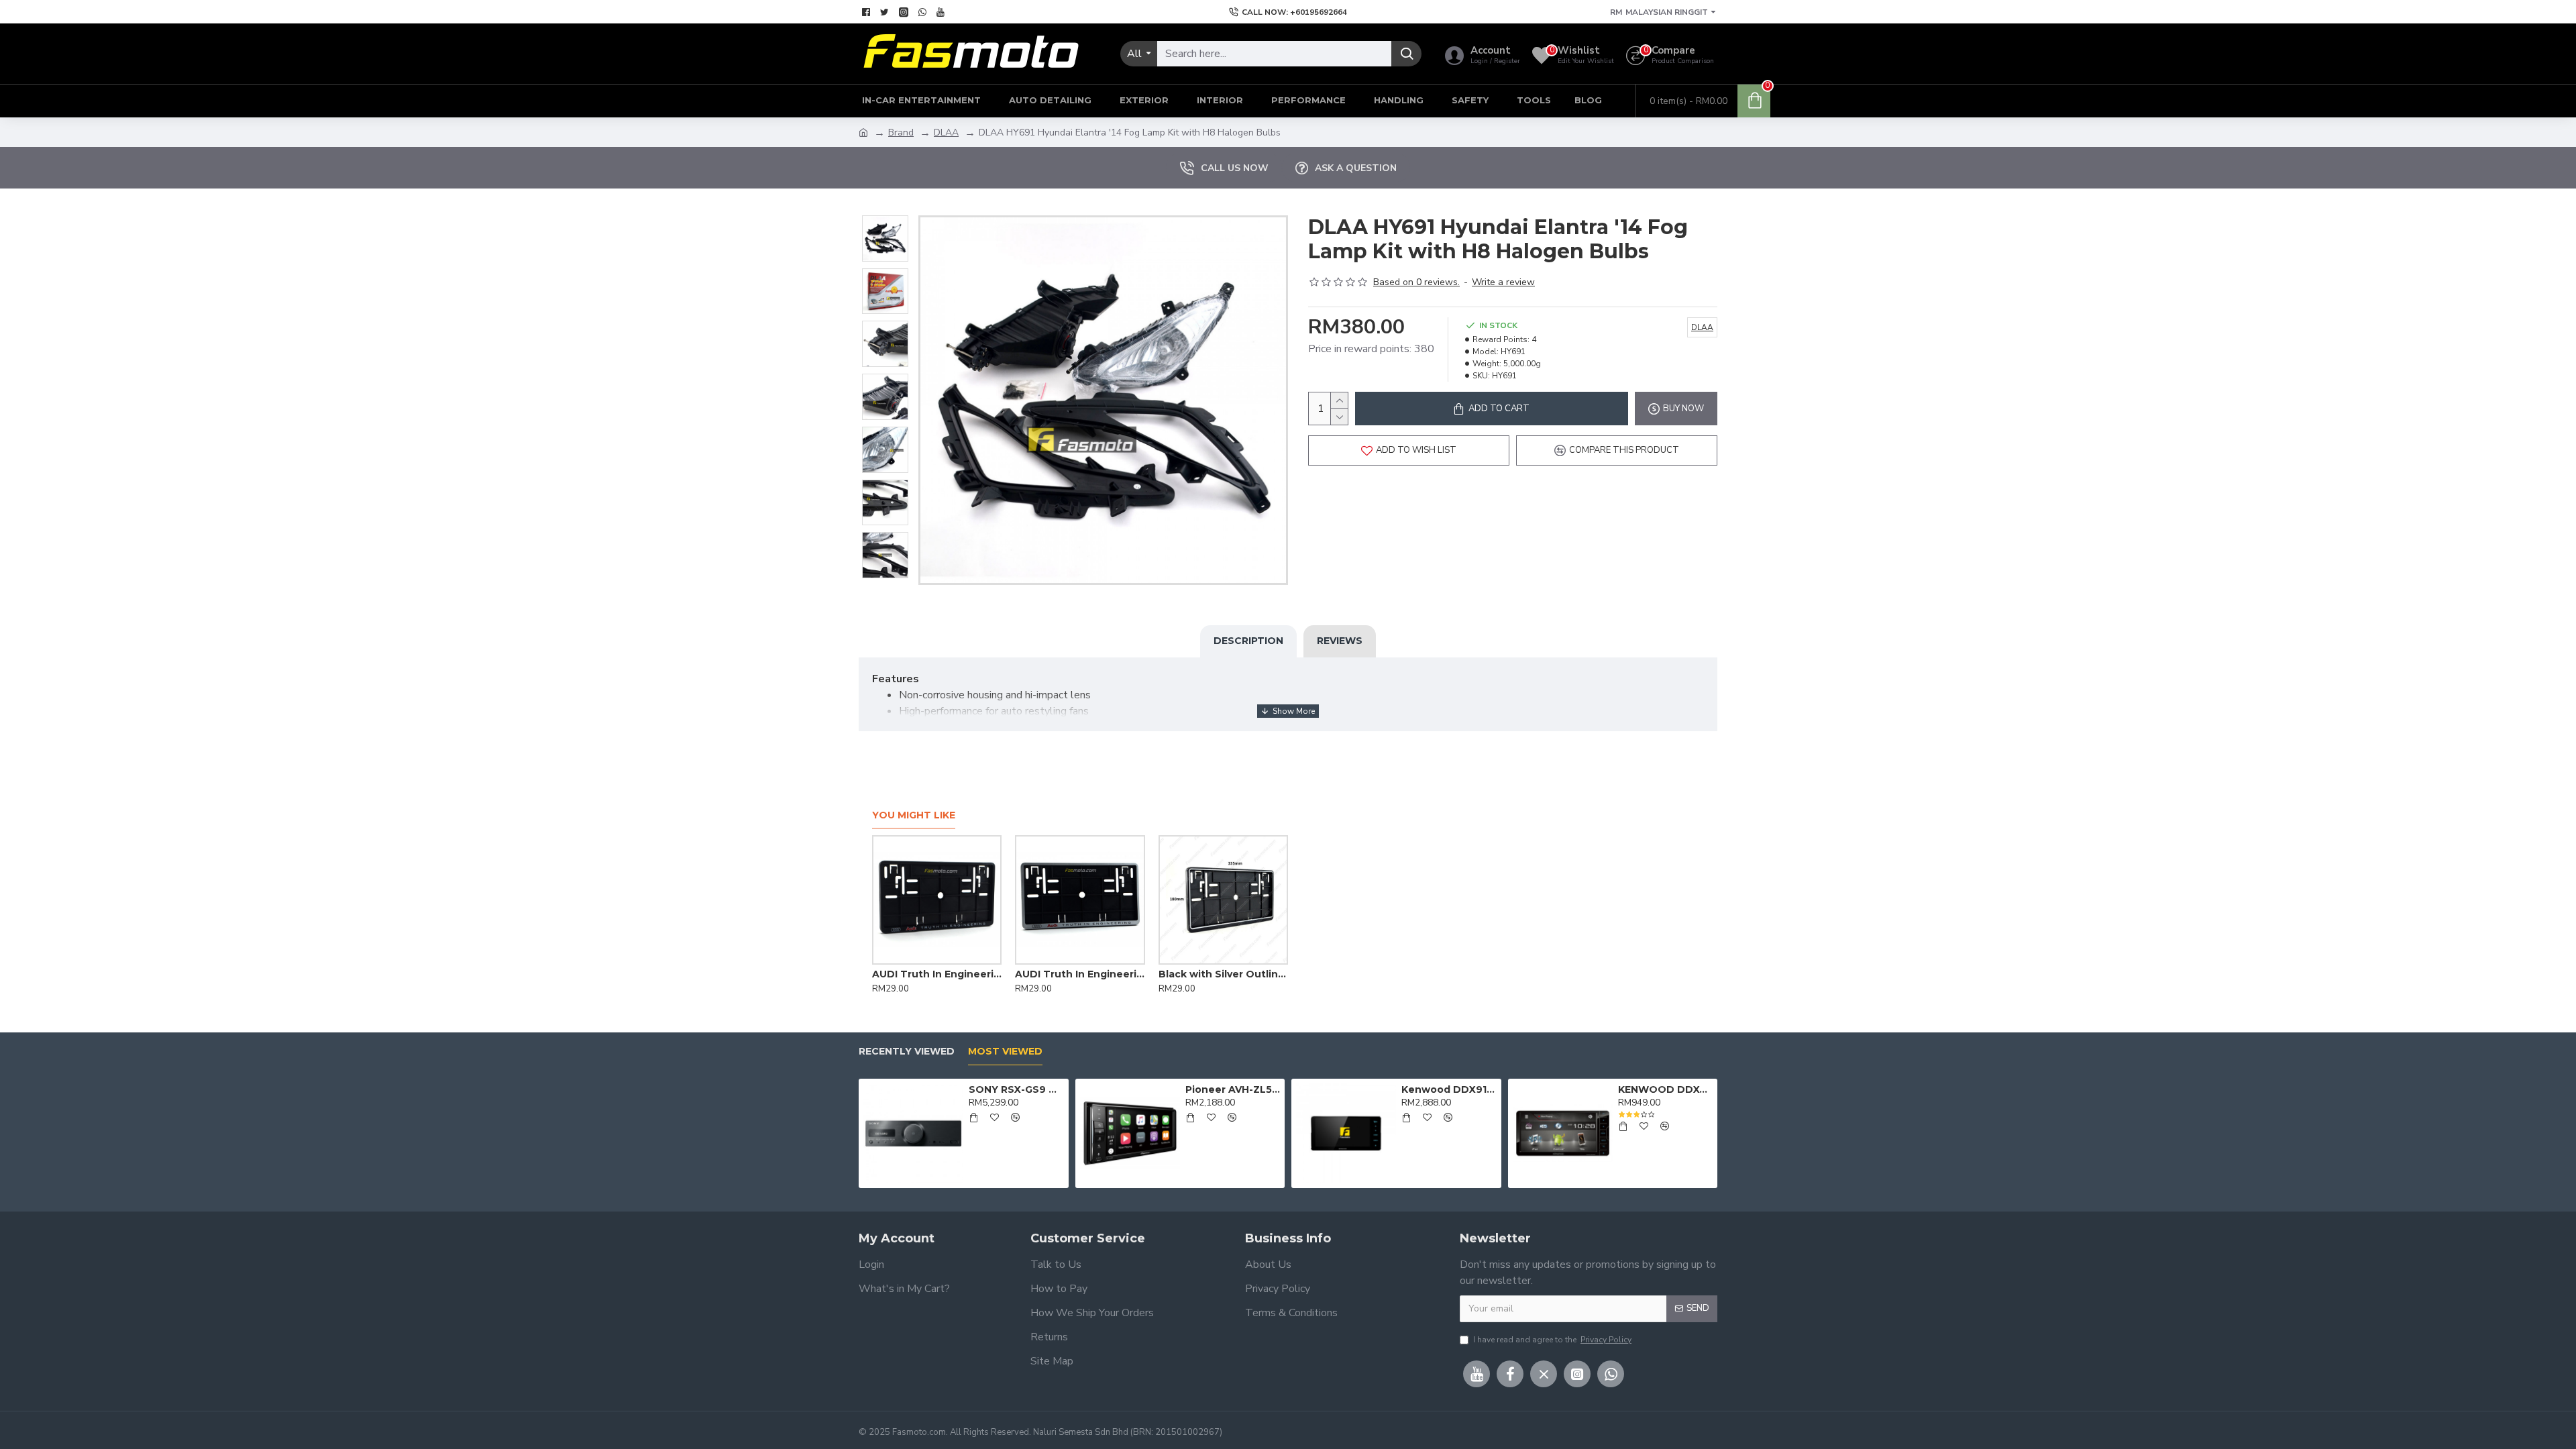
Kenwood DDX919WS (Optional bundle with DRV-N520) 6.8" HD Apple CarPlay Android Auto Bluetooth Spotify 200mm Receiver (1449, 1089)
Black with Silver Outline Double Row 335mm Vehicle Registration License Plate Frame (1094, 974)
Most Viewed (1005, 1052)
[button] (885, 219)
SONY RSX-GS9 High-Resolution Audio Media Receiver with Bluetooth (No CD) (1016, 1089)
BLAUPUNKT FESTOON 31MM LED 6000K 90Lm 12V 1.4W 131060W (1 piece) (1237, 974)
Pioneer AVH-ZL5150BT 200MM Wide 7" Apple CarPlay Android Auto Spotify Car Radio (1233, 1089)
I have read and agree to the (1552, 1340)
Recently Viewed (907, 1052)
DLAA (946, 132)
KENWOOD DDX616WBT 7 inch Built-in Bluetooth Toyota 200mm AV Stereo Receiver (1665, 1089)
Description (1248, 641)
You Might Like (914, 815)
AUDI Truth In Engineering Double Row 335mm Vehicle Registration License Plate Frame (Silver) (951, 974)
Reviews (1340, 641)
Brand (901, 132)
